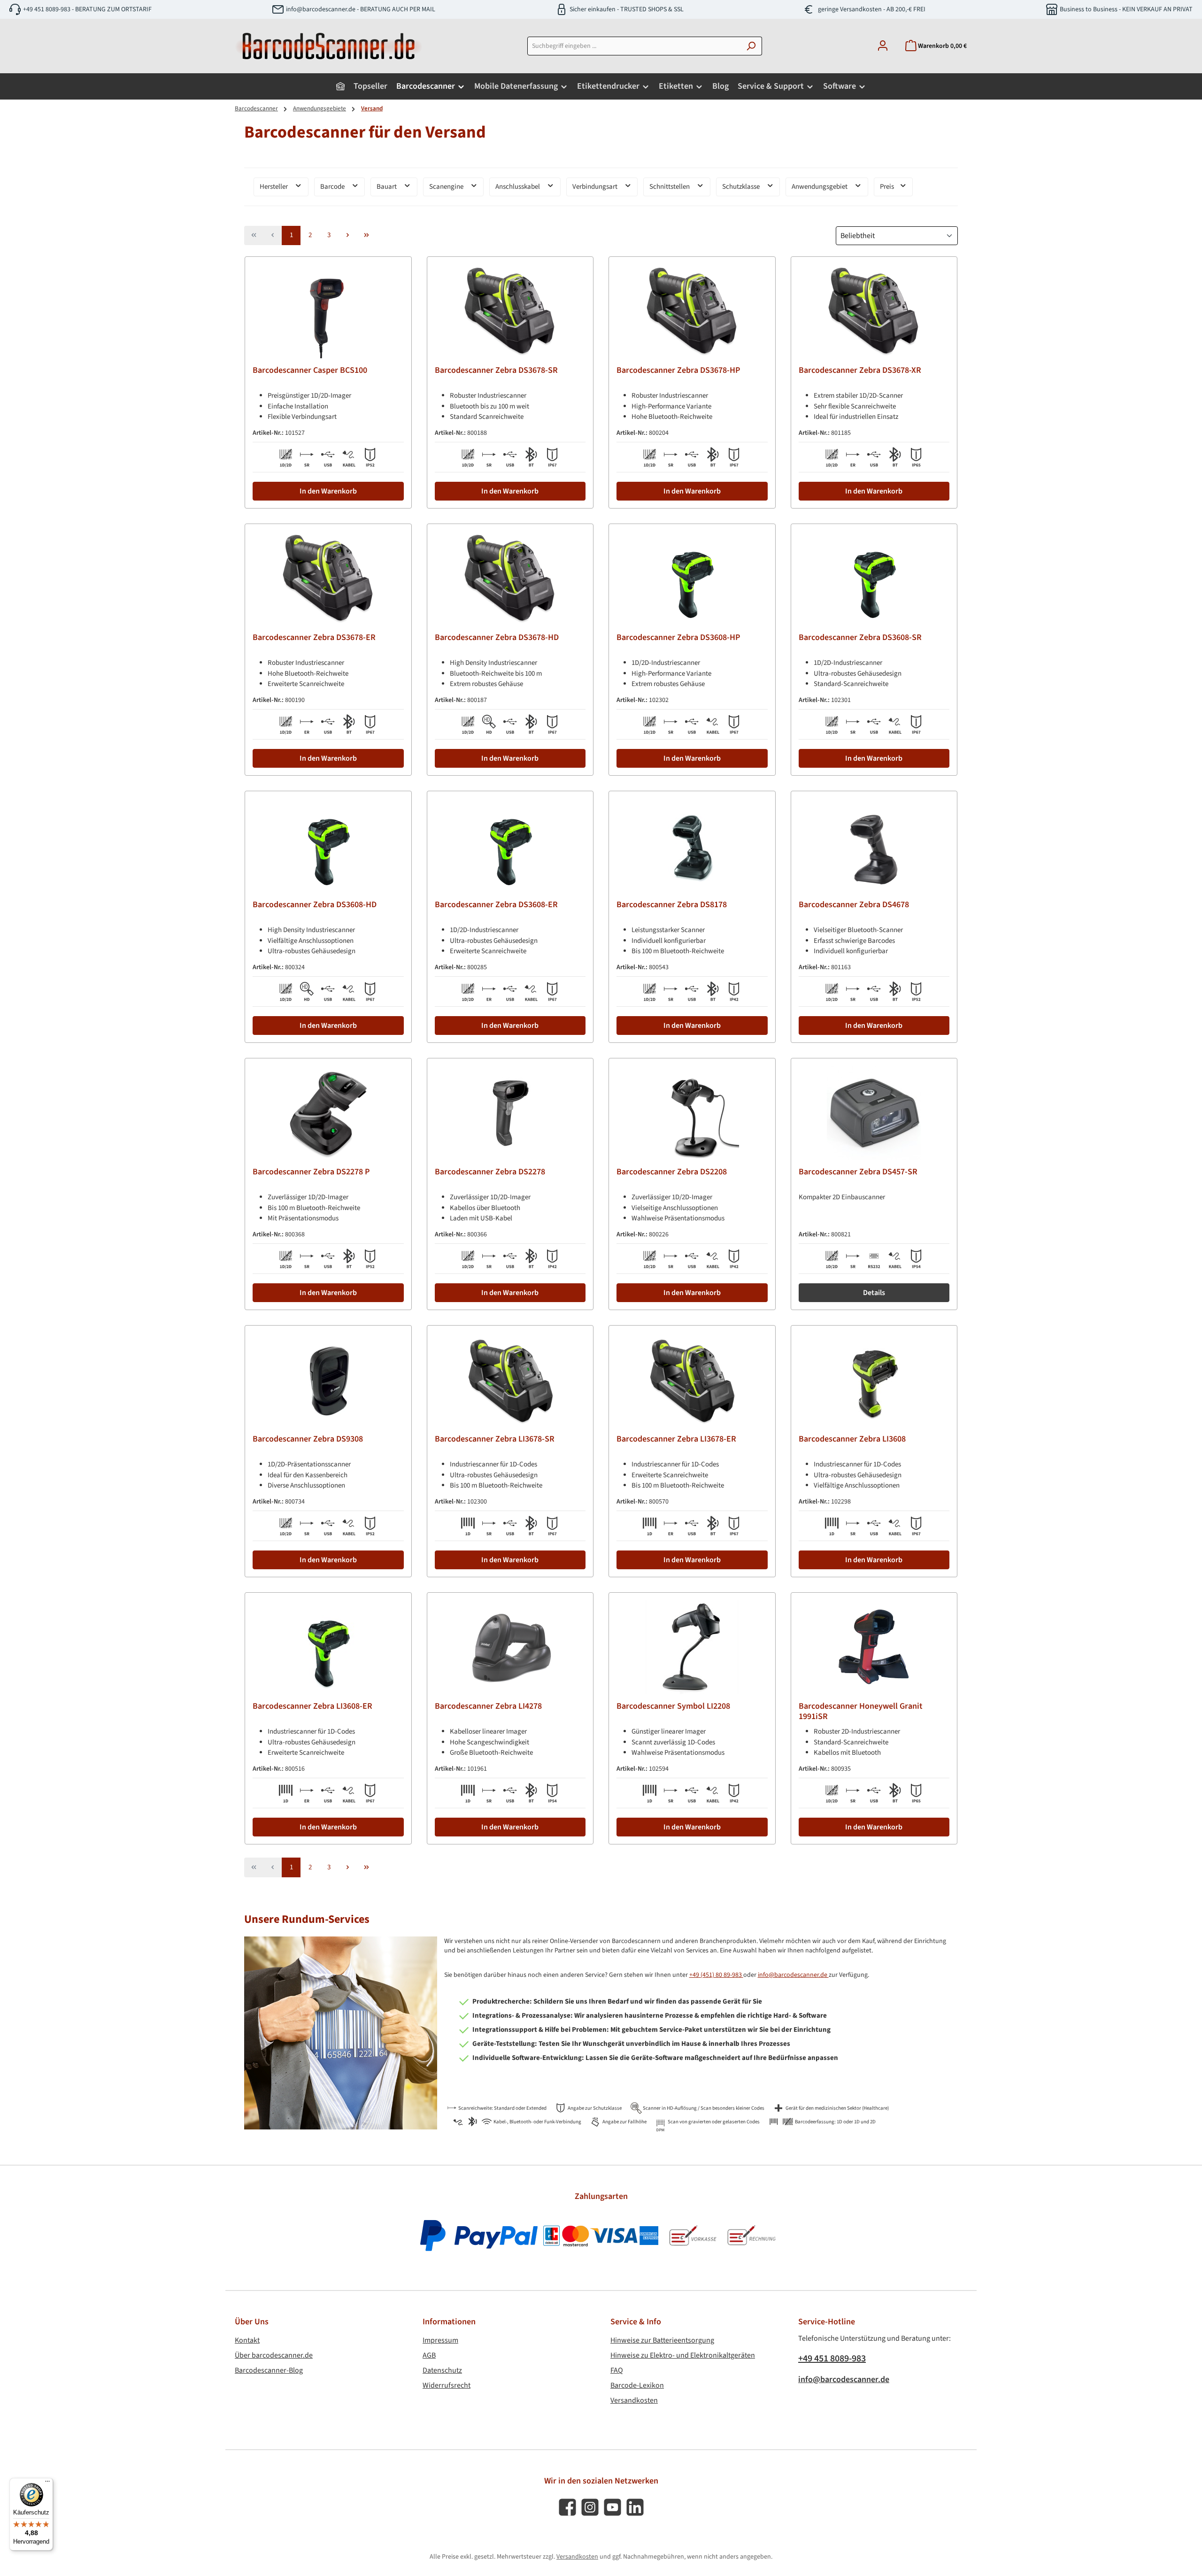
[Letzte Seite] (366, 236)
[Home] (340, 86)
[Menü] (47, 2483)
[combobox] (634, 46)
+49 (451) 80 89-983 (716, 1975)
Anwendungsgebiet (820, 187)
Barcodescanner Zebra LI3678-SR (495, 1439)
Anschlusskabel (518, 187)
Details (874, 1293)
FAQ (617, 2370)
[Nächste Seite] (347, 236)
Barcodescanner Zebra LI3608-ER (312, 1707)
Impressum (440, 2340)
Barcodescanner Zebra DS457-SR (858, 1172)
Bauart (387, 187)
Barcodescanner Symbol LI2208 (673, 1707)
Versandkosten (634, 2400)
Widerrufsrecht (447, 2385)
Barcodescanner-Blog (269, 2370)
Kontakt (247, 2340)
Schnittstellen (670, 187)
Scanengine (447, 187)
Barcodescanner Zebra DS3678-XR (860, 371)
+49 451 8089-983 (832, 2359)
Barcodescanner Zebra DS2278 (490, 1172)
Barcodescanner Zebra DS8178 (672, 905)
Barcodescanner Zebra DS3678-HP (678, 371)
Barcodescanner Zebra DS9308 (308, 1439)
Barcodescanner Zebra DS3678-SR (496, 371)
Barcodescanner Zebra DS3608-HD (315, 905)
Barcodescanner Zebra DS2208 (672, 1172)
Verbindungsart (596, 187)
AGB (429, 2355)
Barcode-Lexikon (637, 2385)
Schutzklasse (742, 187)
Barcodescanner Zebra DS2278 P (311, 1172)
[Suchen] (751, 46)
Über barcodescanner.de (274, 2355)
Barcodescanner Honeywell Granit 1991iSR (861, 1712)
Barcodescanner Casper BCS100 (310, 371)
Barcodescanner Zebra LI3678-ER (676, 1439)
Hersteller (274, 187)
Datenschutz (442, 2370)
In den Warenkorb (328, 491)
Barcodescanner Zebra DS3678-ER (314, 638)
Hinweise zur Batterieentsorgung (662, 2340)
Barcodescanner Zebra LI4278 (488, 1707)
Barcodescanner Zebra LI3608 (852, 1439)
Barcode (333, 187)
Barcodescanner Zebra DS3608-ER (496, 905)
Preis (888, 187)
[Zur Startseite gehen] (329, 46)
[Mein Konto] (883, 46)
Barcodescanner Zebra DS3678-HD (497, 638)
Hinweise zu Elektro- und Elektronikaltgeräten (683, 2355)
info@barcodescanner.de (793, 1975)
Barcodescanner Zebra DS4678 (854, 905)
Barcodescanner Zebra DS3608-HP (678, 638)
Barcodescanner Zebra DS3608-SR (860, 638)
